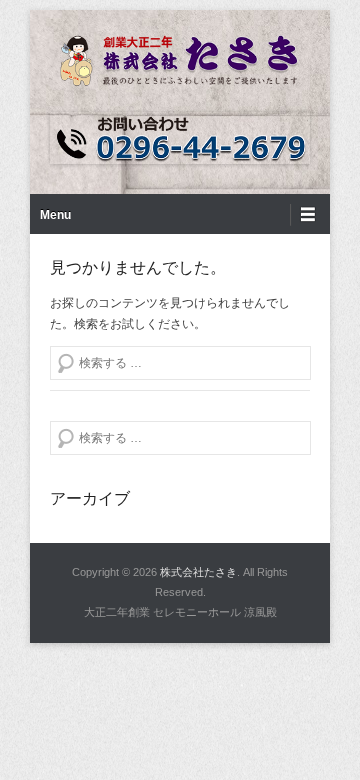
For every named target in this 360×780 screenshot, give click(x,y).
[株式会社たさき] (180, 61)
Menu (55, 215)
